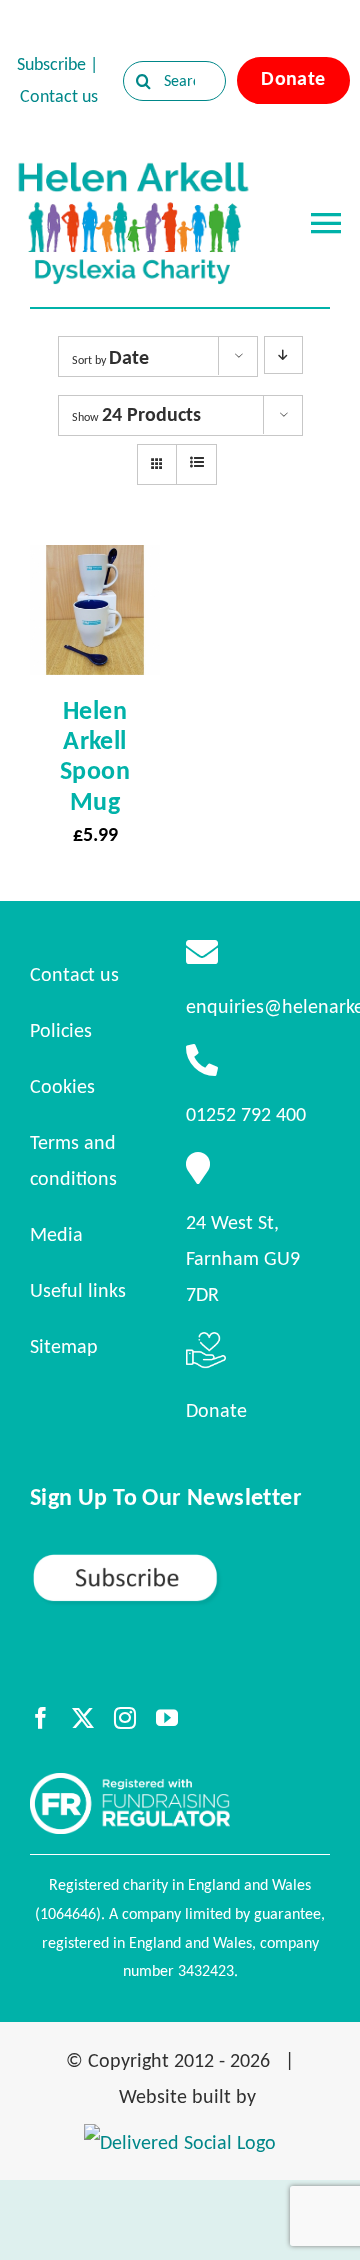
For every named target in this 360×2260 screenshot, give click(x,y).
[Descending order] (283, 355)
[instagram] (125, 1718)
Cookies (62, 1086)
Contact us (59, 96)
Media (56, 1234)
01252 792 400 (246, 1114)
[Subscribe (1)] (180, 1561)
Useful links (78, 1290)
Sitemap (64, 1346)
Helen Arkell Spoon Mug (95, 755)
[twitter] (83, 1718)
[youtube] (167, 1718)
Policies (61, 1030)
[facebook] (41, 1718)
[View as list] (196, 463)
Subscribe (51, 64)
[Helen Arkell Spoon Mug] (95, 563)
